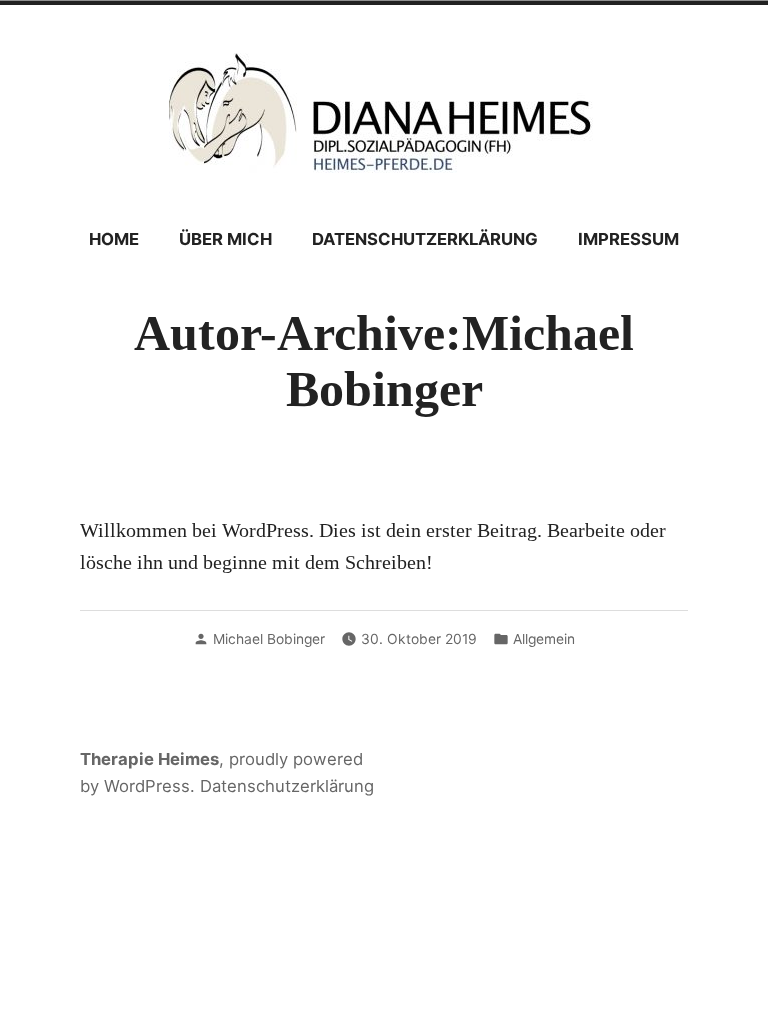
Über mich (225, 239)
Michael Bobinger (269, 639)
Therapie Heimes (149, 759)
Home (114, 239)
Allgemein (544, 639)
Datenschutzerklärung (425, 239)
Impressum (628, 239)
